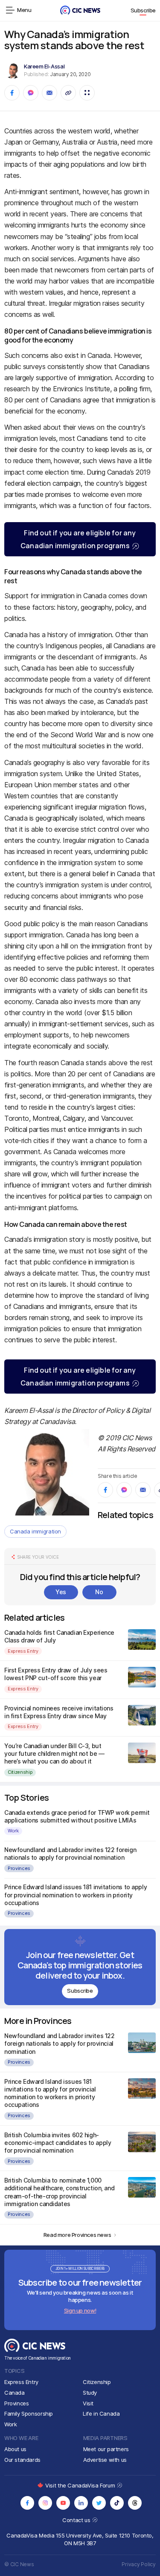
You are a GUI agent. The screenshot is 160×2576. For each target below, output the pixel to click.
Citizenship (20, 1772)
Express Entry (23, 1651)
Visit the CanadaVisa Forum (81, 2485)
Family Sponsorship (29, 2414)
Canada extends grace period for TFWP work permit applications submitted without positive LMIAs (77, 1816)
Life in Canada (101, 2414)
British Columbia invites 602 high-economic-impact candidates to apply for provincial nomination (58, 2143)
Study (90, 2393)
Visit (88, 2403)
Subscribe (143, 10)
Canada (15, 2393)
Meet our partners (106, 2449)
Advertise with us (105, 2460)
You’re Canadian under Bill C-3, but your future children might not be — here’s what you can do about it (54, 1753)
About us (15, 2449)
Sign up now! (80, 2310)
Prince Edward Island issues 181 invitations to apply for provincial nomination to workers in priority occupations (76, 1895)
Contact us (77, 2520)
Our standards (22, 2460)
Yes (61, 1592)
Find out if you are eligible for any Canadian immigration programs (78, 539)
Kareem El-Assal (44, 66)
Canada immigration (35, 1531)
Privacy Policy (139, 2564)
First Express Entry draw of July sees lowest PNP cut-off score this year (56, 1674)
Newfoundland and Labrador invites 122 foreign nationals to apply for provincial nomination (70, 1854)
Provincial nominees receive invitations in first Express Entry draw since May (59, 1712)
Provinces (19, 1868)
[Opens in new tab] (27, 2503)
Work (13, 1831)
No (99, 1592)
